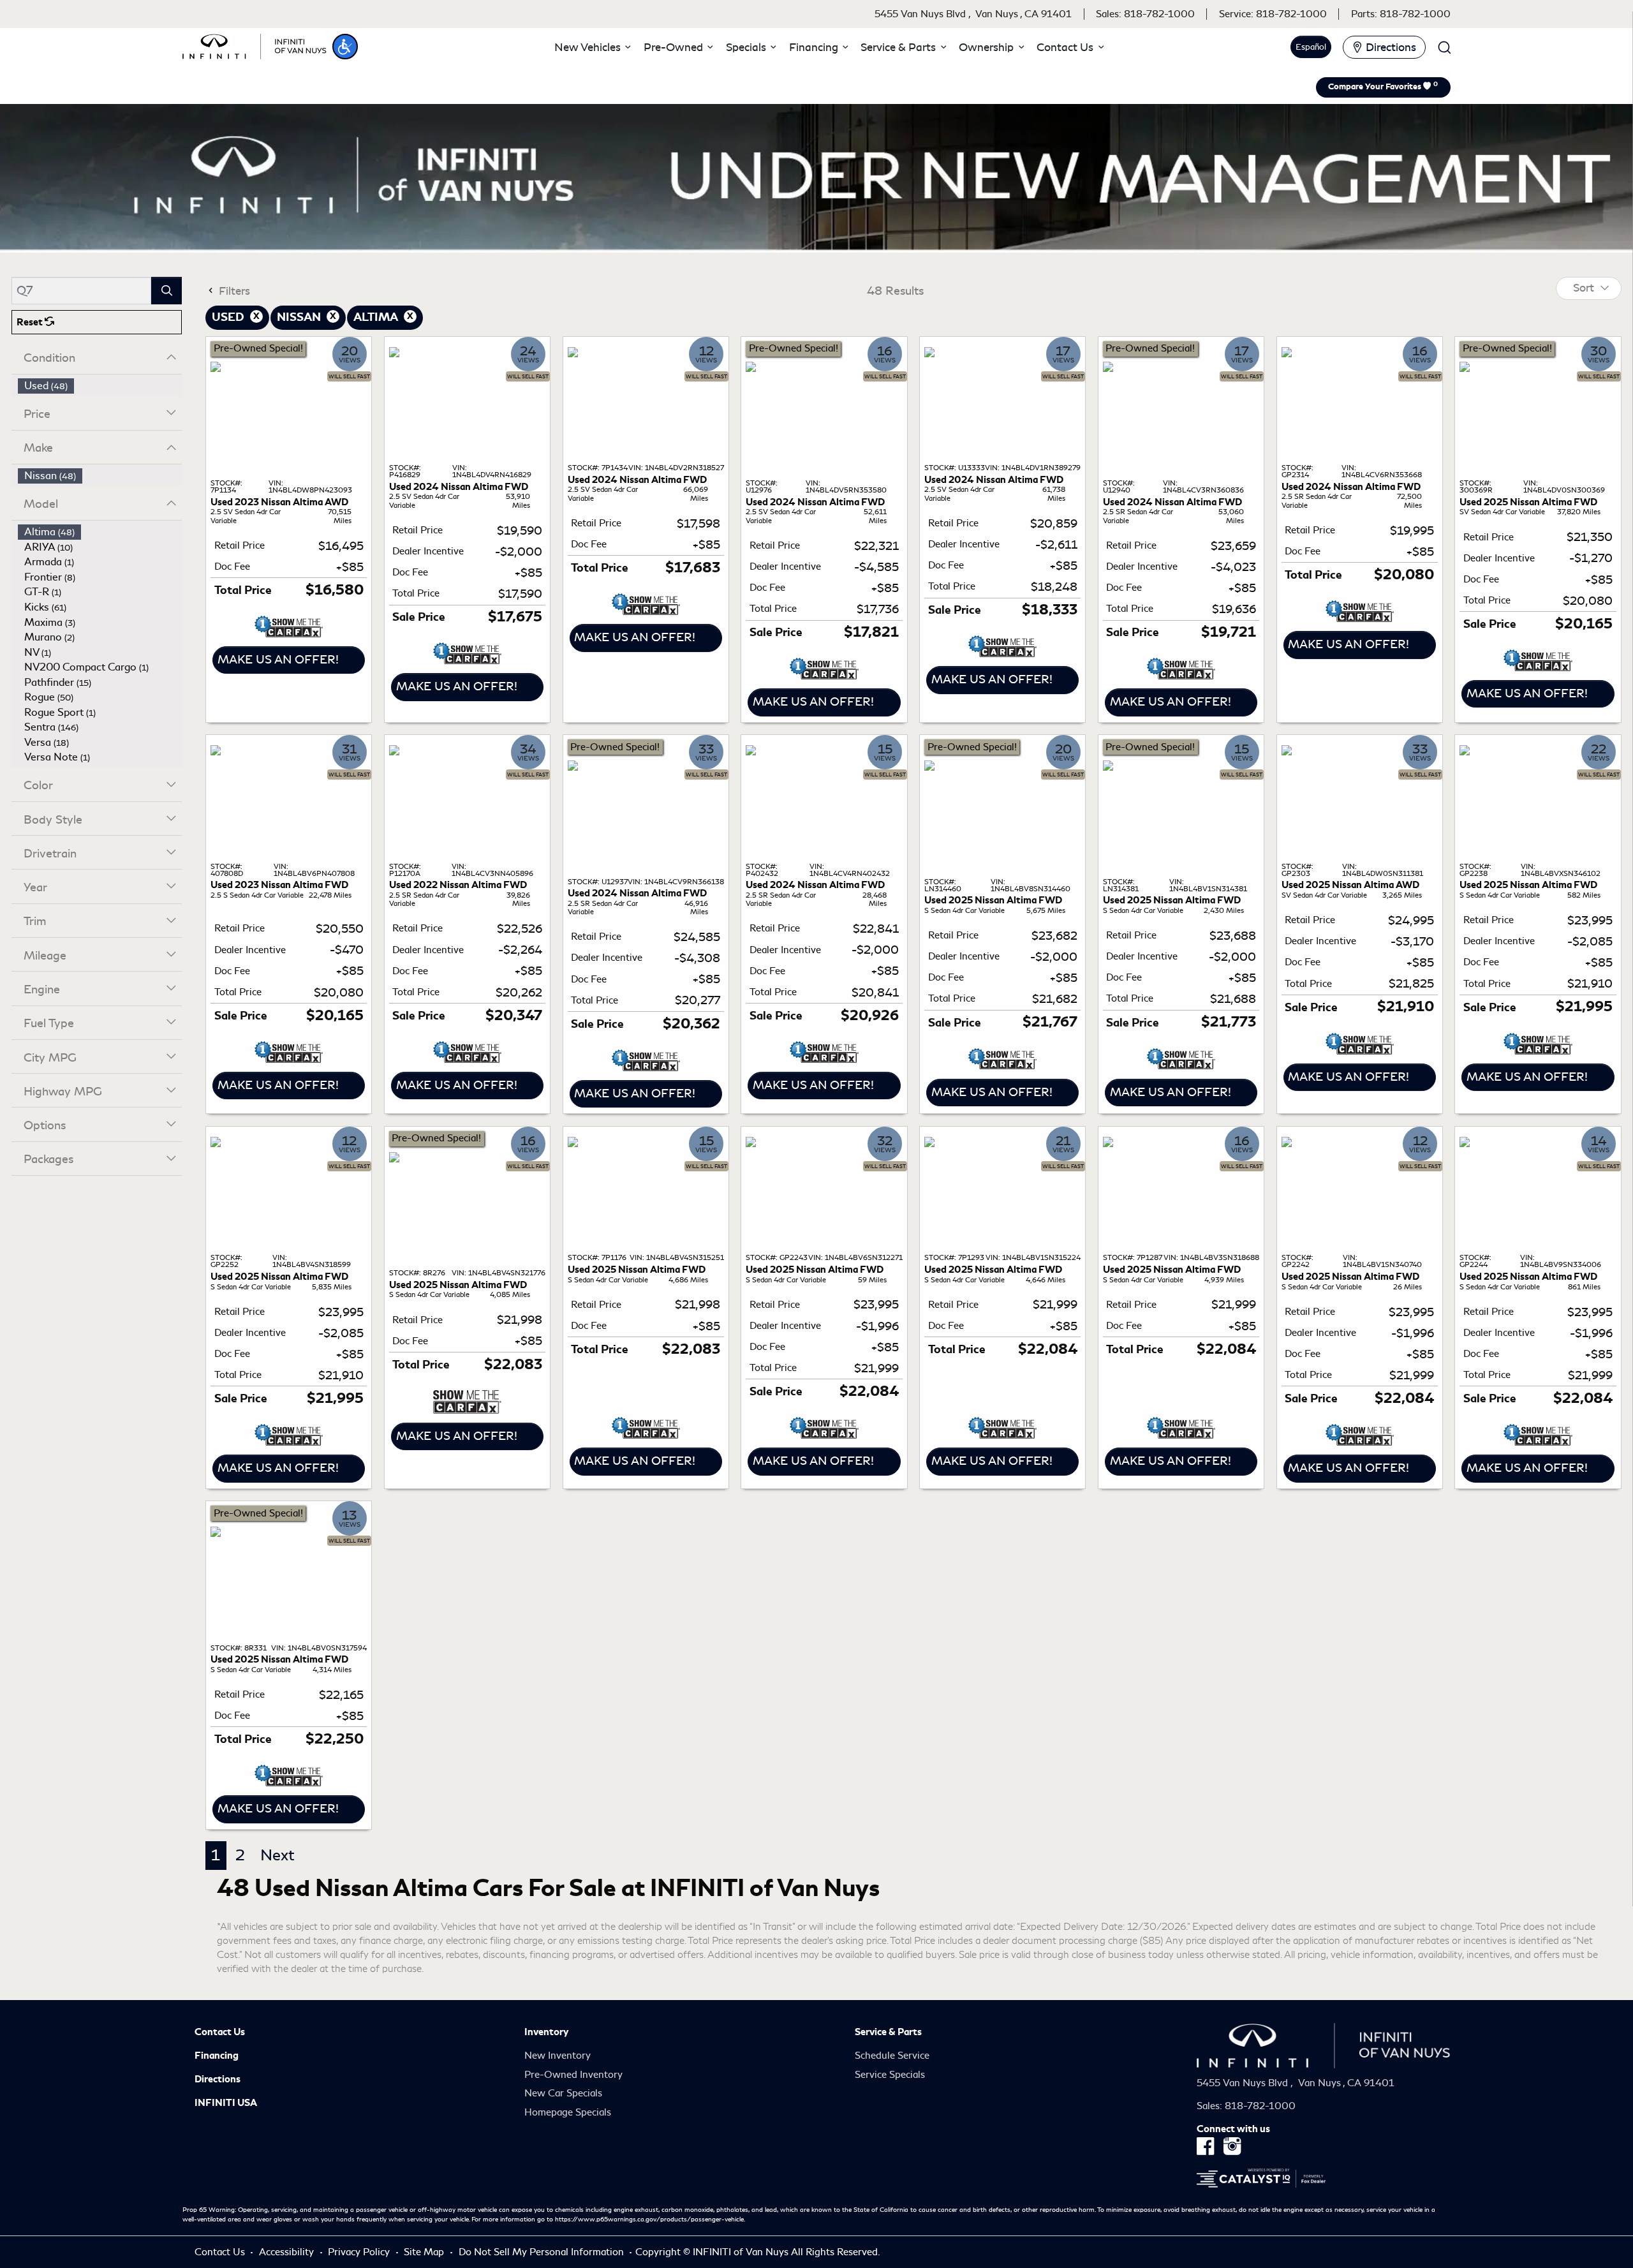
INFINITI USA (226, 2103)
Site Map (425, 2252)
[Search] (166, 291)
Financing (217, 2056)
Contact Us (220, 2032)
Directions (218, 2079)
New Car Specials (563, 2093)
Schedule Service (892, 2056)
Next (277, 1855)
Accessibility (288, 2252)
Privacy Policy (360, 2252)
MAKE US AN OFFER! (278, 660)
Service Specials (890, 2075)
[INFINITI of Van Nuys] (255, 45)
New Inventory (558, 2056)
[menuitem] (100, 386)
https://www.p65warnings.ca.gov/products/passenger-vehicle (649, 2220)
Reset (31, 322)
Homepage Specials (568, 2112)
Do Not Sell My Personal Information (543, 2252)
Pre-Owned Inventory (573, 2075)
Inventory (546, 2032)
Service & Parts (888, 2032)
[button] (345, 47)
